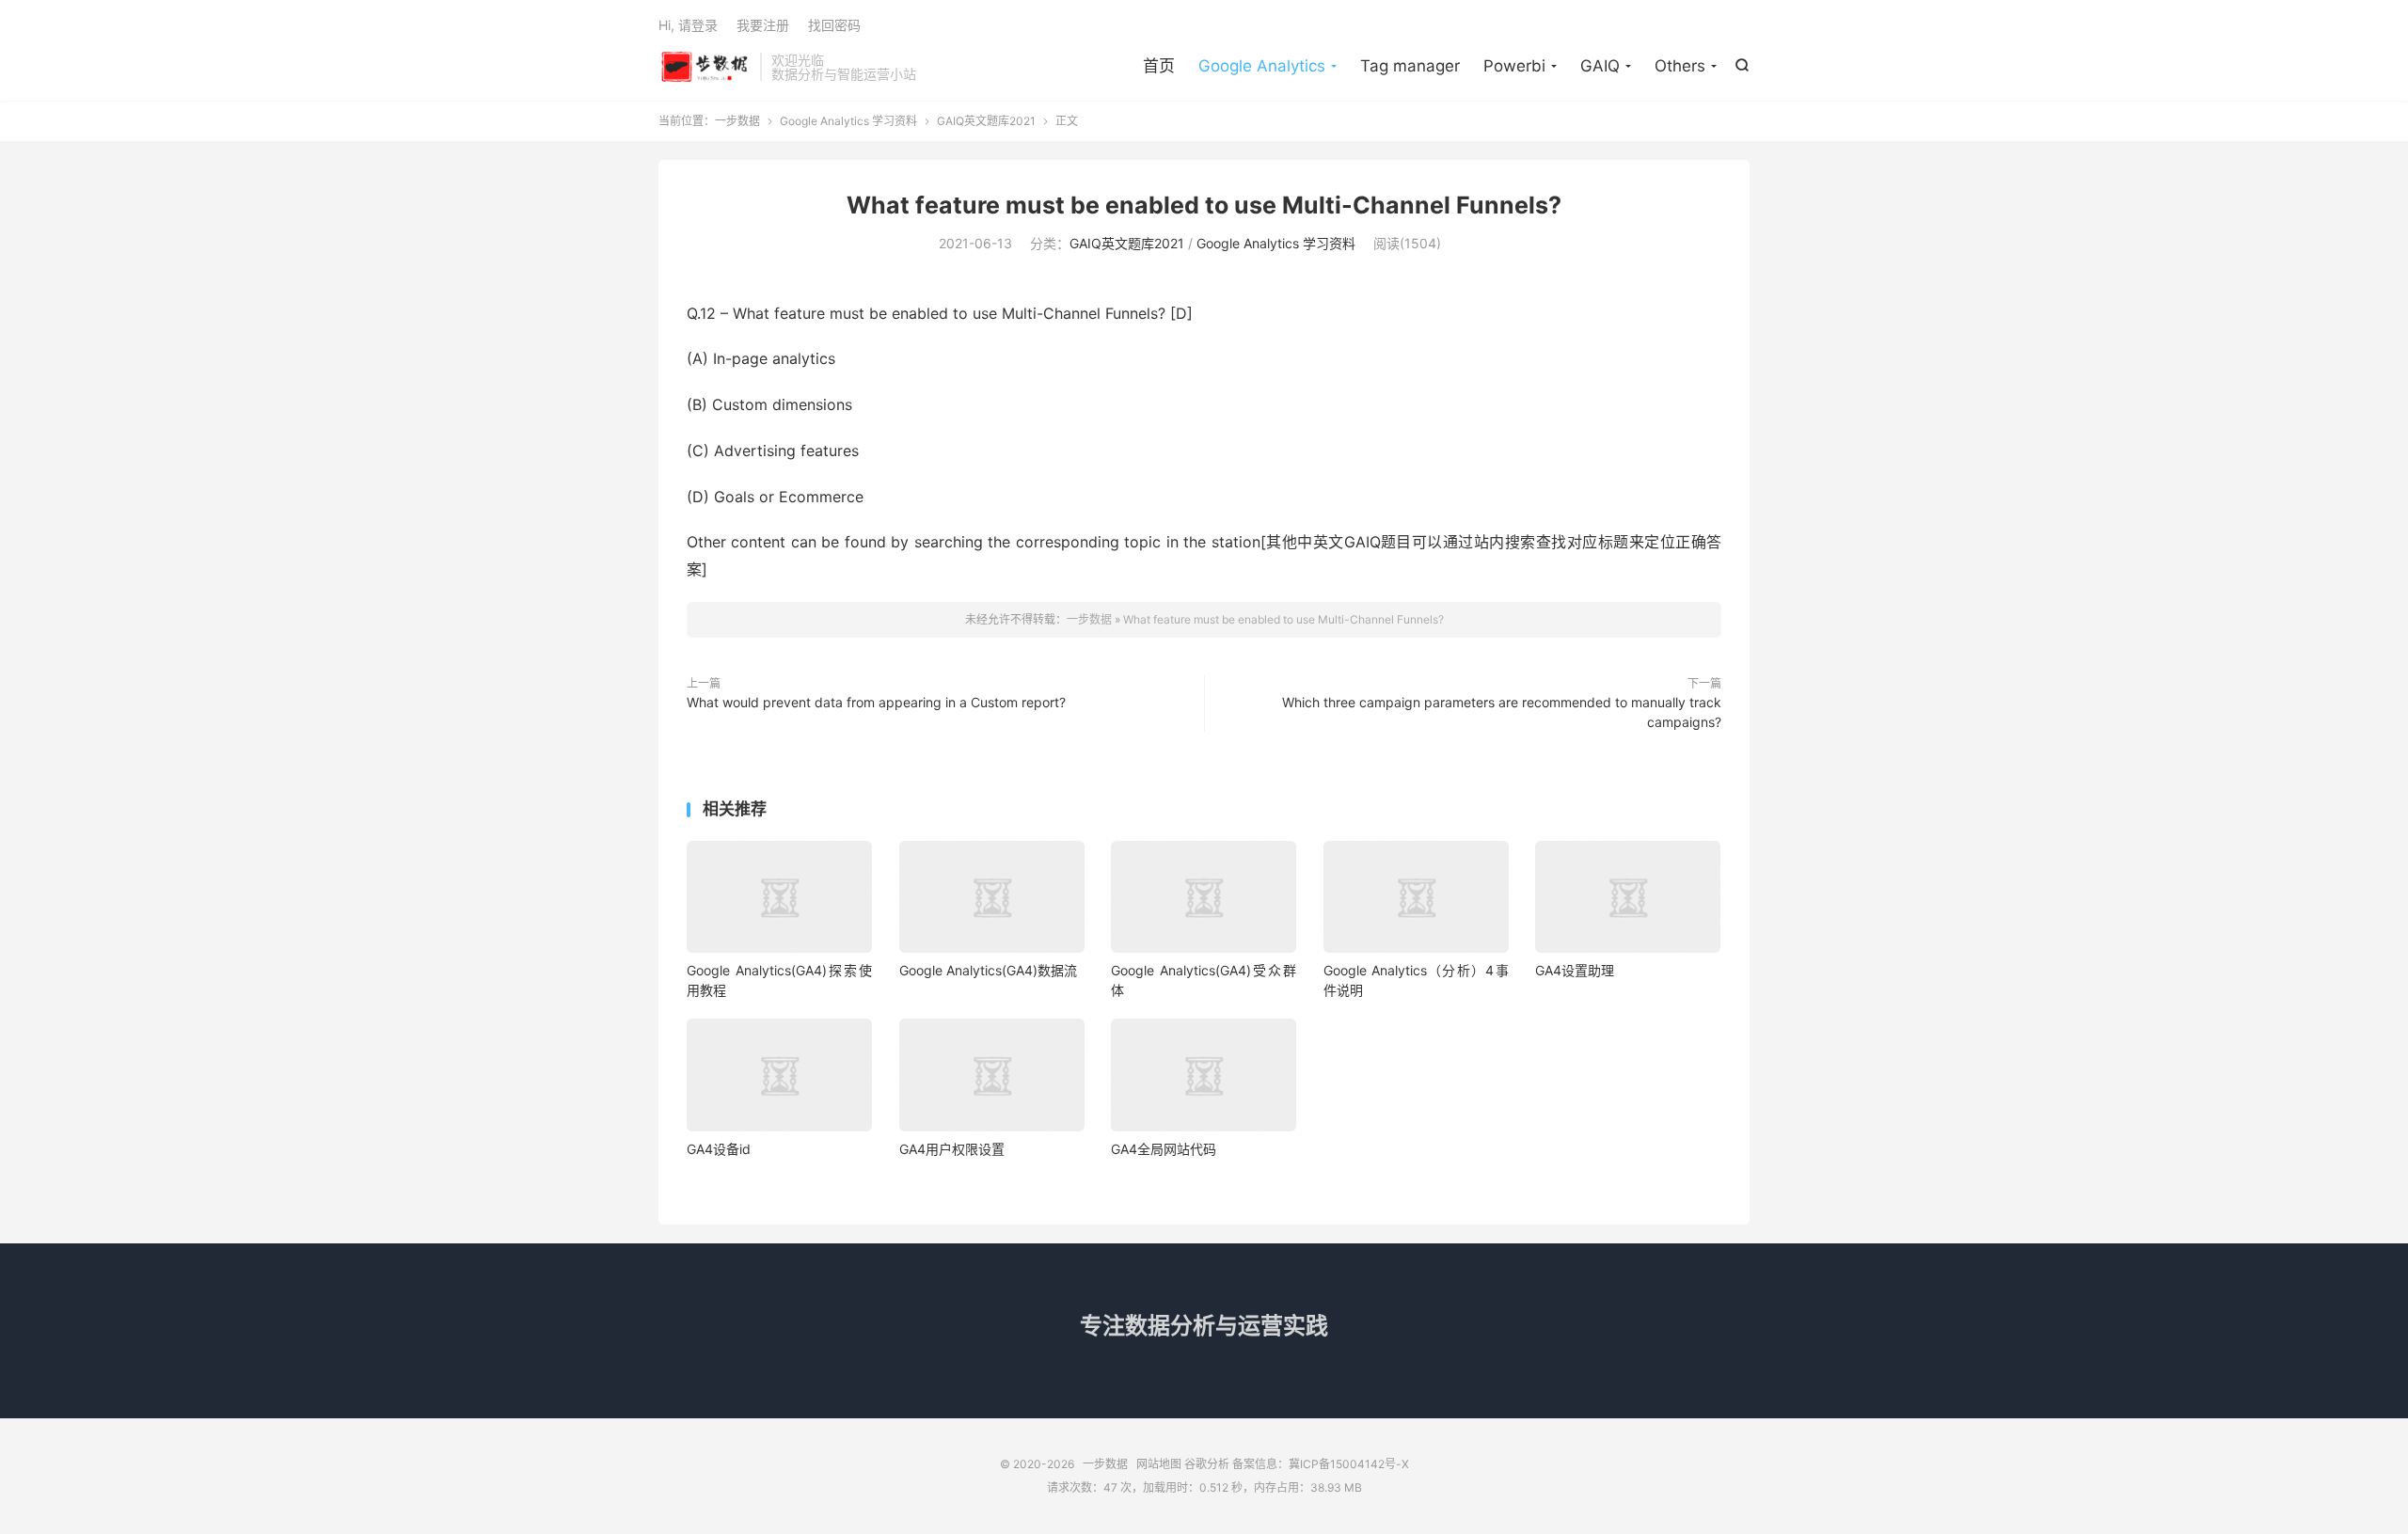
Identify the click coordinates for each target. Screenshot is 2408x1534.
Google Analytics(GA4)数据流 (988, 970)
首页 (1159, 66)
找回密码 (834, 25)
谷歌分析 (1207, 1464)
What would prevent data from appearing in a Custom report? (876, 702)
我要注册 (763, 25)
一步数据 (705, 67)
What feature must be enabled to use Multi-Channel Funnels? (1204, 205)
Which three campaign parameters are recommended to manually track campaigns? (1502, 712)
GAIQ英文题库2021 (986, 121)
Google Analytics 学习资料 (848, 121)
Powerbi (1514, 66)
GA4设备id (719, 1149)
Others (1680, 66)
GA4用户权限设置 (952, 1149)
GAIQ (1600, 66)
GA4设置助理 (1575, 970)
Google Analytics (1262, 66)
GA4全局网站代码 (1164, 1149)
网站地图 (1159, 1464)
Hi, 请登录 (688, 25)
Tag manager (1410, 66)
